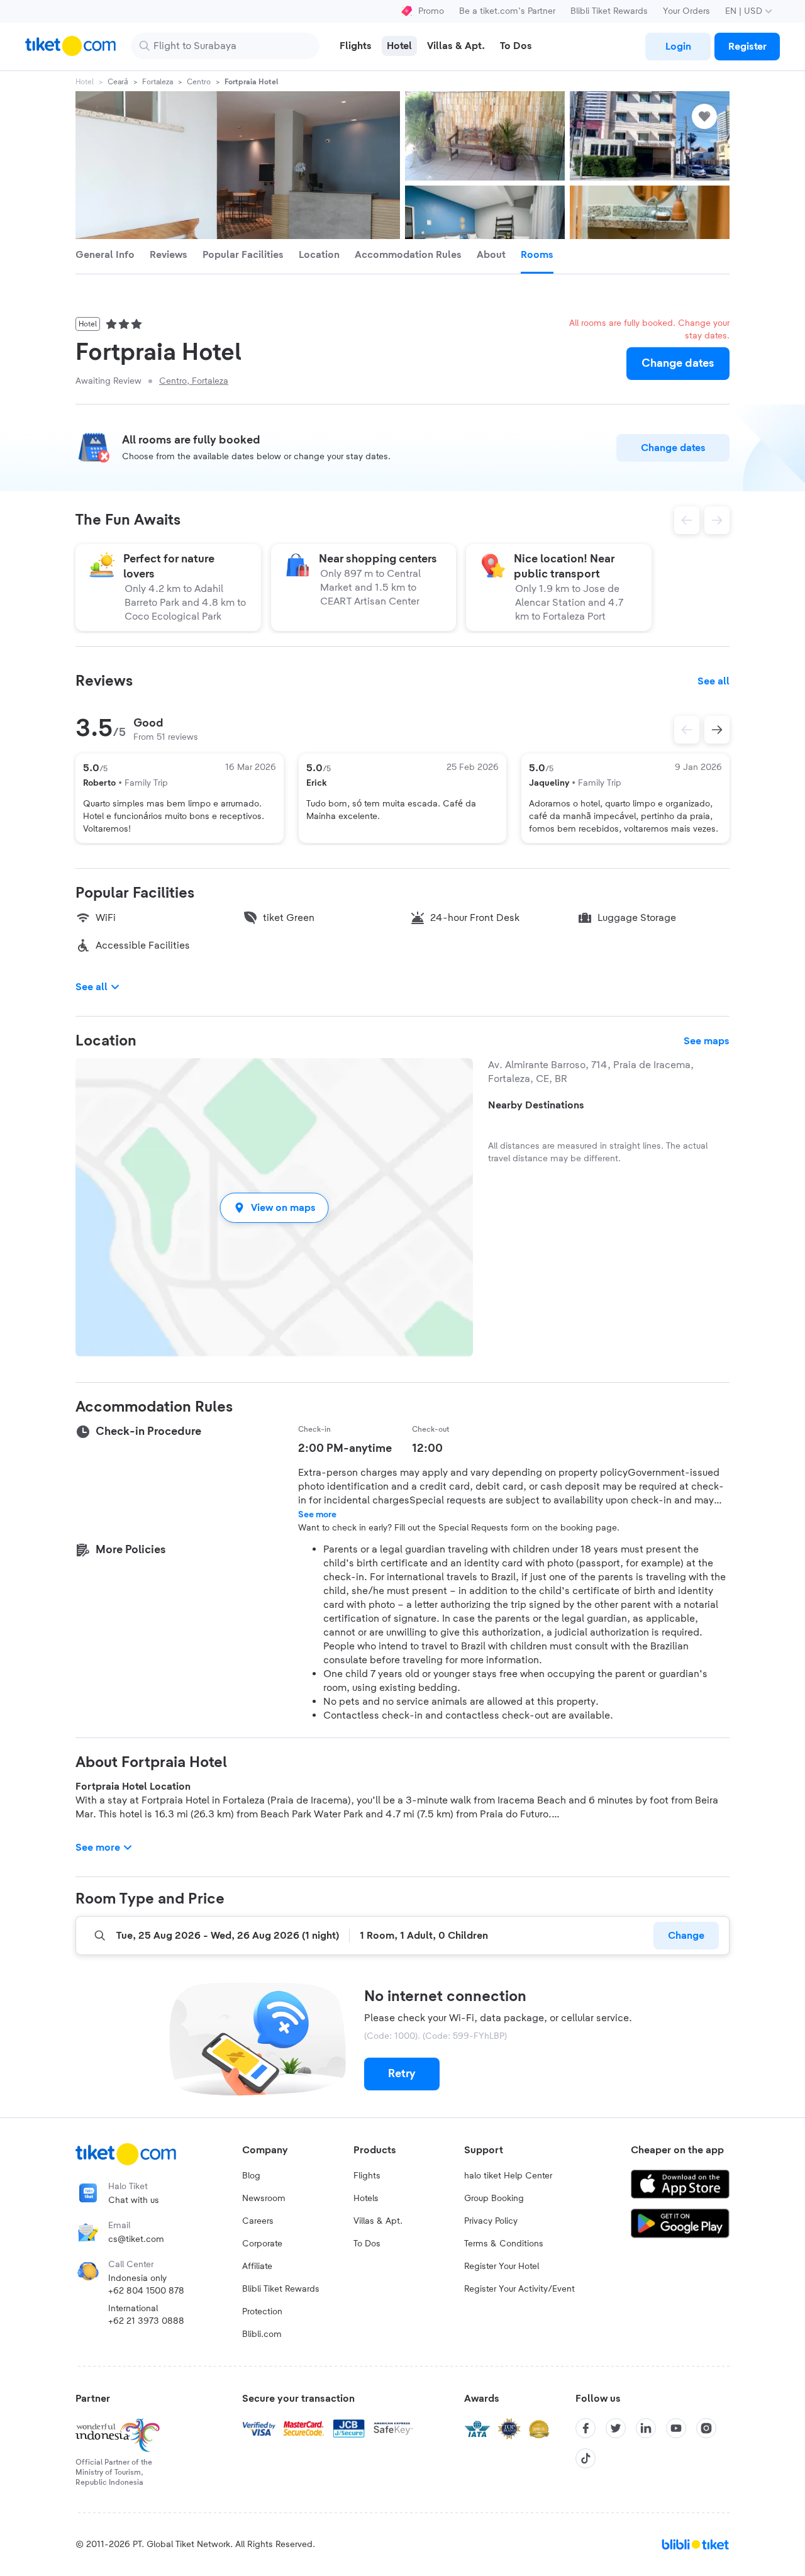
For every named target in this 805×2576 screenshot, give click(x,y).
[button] (274, 1207)
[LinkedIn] (646, 2428)
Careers (258, 2221)
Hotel (85, 82)
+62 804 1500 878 (146, 2291)
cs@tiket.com (136, 2239)
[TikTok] (586, 2458)
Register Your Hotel (502, 2267)
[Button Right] (717, 730)
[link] (678, 47)
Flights (367, 2176)
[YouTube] (676, 2428)
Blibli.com (262, 2334)
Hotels (366, 2199)
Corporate (262, 2244)
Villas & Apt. (378, 2221)
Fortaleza (158, 82)
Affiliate (257, 2267)
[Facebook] (586, 2428)
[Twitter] (616, 2428)
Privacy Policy (491, 2221)
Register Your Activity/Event (519, 2289)
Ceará (118, 82)
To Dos (367, 2244)
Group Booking (494, 2199)
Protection (262, 2312)
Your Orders (686, 11)
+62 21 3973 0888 (146, 2321)
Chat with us (134, 2200)
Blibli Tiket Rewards (609, 11)
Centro (199, 82)
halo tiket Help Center (508, 2176)
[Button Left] (687, 730)
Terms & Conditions (504, 2244)
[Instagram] (706, 2428)
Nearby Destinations (536, 1105)
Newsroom (264, 2199)
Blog (251, 2176)
